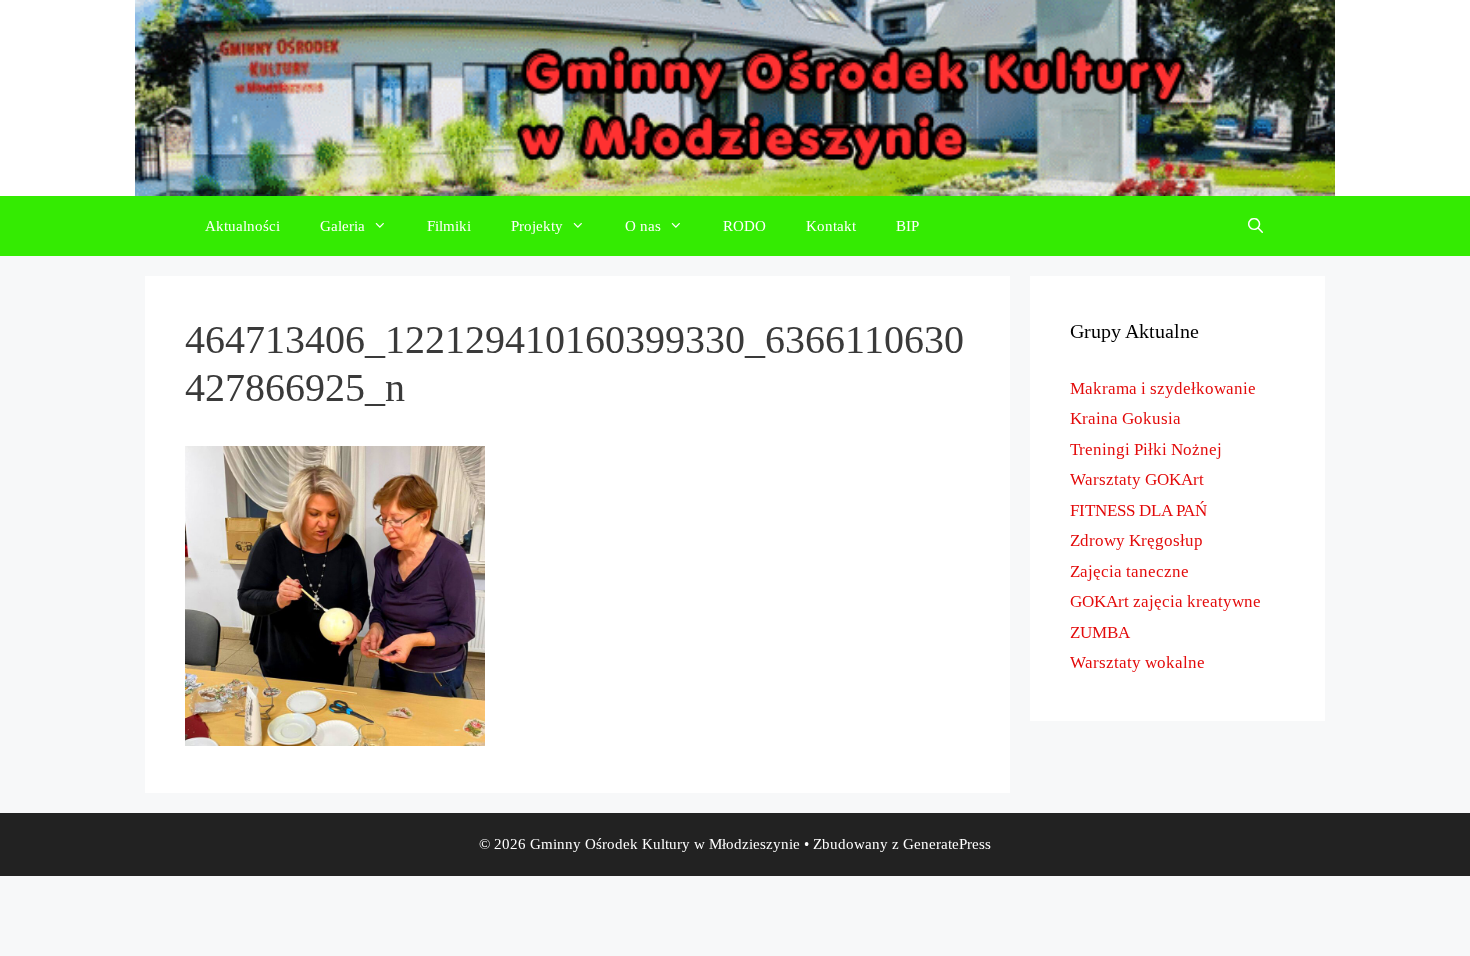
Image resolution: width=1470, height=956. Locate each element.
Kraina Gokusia (1125, 418)
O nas (643, 226)
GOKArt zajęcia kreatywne (1165, 601)
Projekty (537, 226)
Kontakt (831, 226)
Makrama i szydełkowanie (1163, 388)
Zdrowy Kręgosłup (1136, 540)
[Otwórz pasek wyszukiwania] (1255, 226)
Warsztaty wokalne (1137, 662)
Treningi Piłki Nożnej (1146, 449)
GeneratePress (947, 844)
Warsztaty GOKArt (1137, 479)
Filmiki (449, 226)
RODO (744, 226)
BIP (907, 226)
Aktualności (242, 226)
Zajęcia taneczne (1129, 571)
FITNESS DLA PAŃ (1138, 510)
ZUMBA (1100, 632)
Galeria (342, 226)
